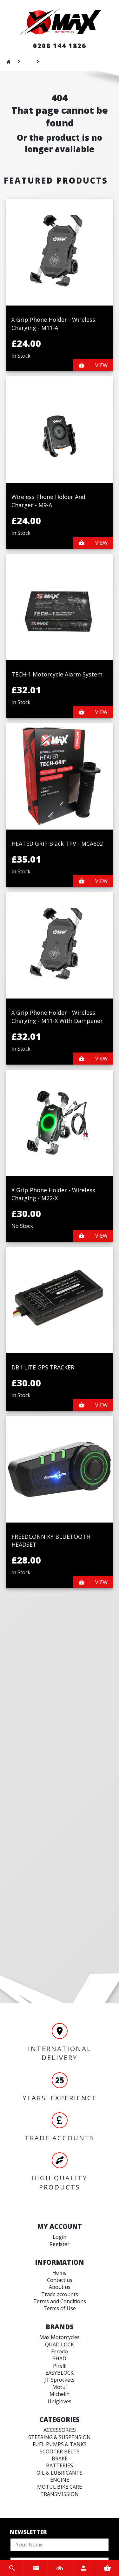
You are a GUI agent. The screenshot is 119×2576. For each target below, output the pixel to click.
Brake (60, 2458)
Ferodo (60, 2351)
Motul (60, 2387)
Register (60, 2244)
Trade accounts (60, 2294)
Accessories (60, 2430)
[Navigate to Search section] (12, 2568)
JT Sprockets (60, 2380)
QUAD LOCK (60, 2344)
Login (60, 2237)
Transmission (60, 2494)
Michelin (60, 2394)
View (101, 365)
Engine (60, 2480)
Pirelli (60, 2366)
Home (60, 2273)
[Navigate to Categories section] (36, 2568)
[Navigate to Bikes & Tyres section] (60, 2568)
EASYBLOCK (60, 2373)
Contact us (60, 2280)
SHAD (60, 2358)
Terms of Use (60, 2308)
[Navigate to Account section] (83, 2568)
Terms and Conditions (60, 2301)
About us (60, 2287)
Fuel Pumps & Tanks (60, 2444)
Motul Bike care (60, 2487)
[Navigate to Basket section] (107, 2568)
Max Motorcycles (60, 2337)
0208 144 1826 (60, 46)
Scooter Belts (60, 2452)
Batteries (60, 2465)
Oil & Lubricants (60, 2473)
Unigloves (60, 2401)
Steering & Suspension (60, 2437)
